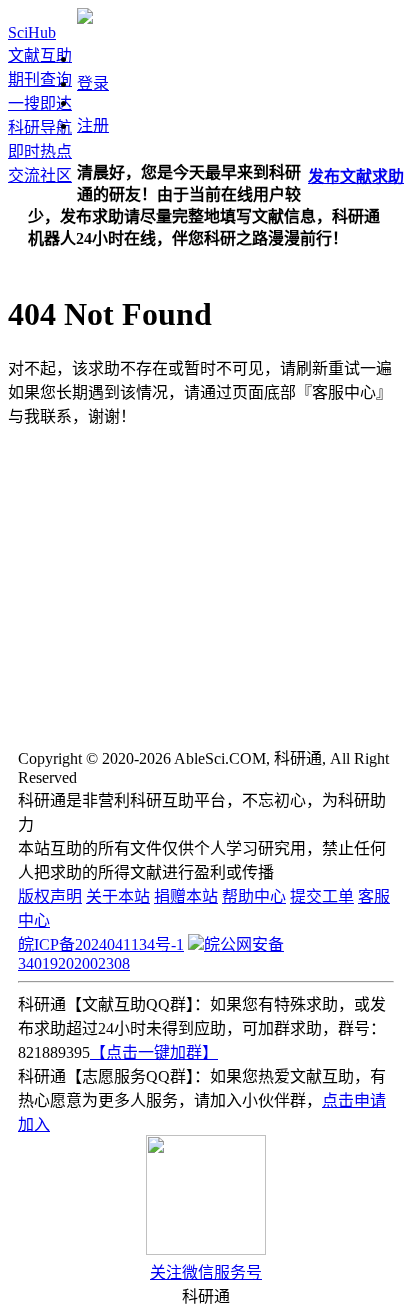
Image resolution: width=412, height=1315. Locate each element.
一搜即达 (40, 103)
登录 (93, 83)
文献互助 (40, 55)
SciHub (32, 32)
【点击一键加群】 (154, 1052)
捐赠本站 (186, 896)
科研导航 (40, 127)
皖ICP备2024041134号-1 (101, 944)
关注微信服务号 (206, 1272)
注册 (93, 125)
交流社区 (40, 175)
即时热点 (40, 151)
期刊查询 (40, 79)
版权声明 (50, 896)
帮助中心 (254, 896)
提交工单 (322, 896)
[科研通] (85, 18)
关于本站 (118, 896)
